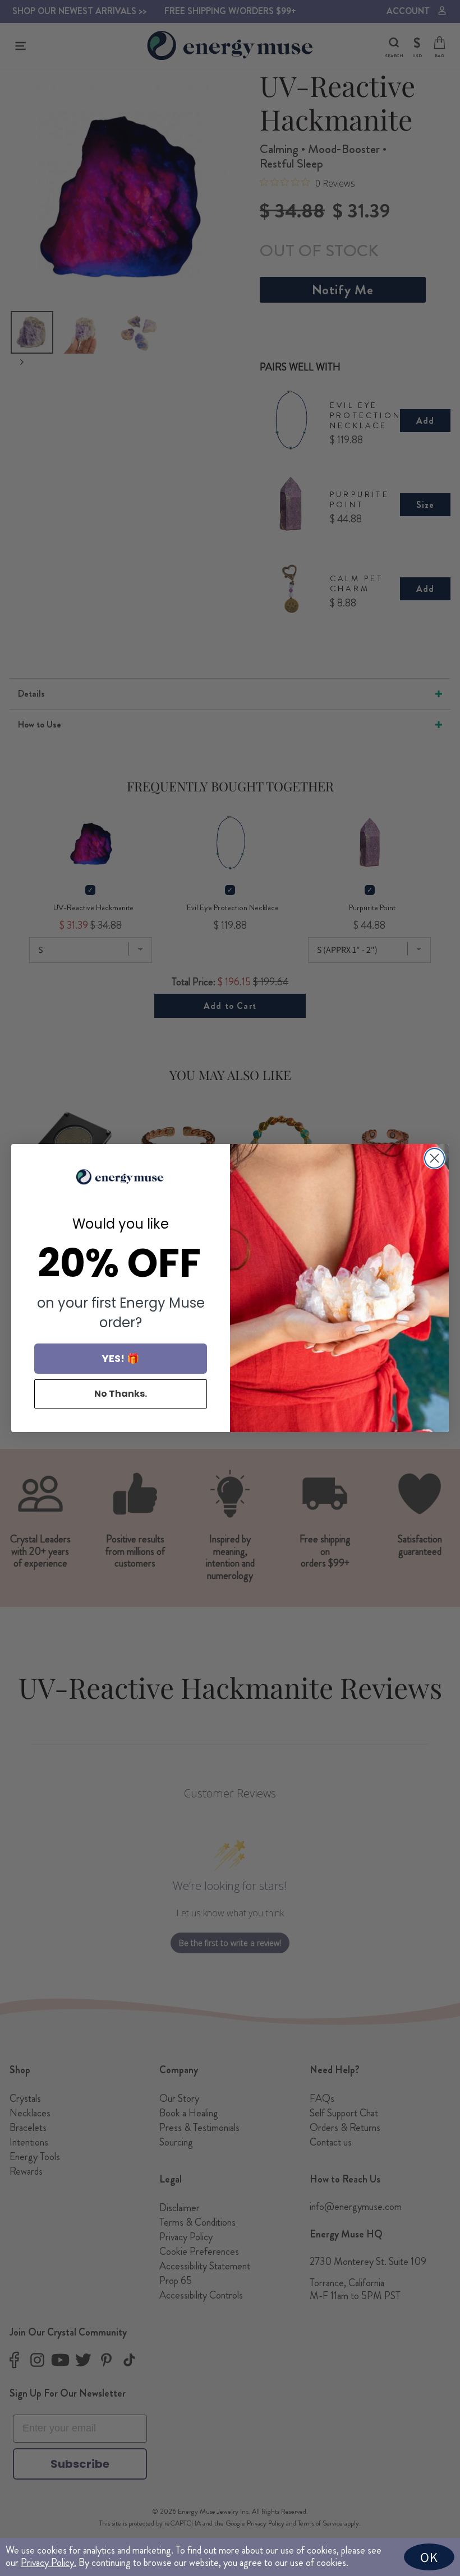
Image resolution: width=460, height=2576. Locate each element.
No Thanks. (121, 1394)
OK (429, 2557)
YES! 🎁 (121, 1358)
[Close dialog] (434, 1158)
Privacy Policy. (49, 2563)
